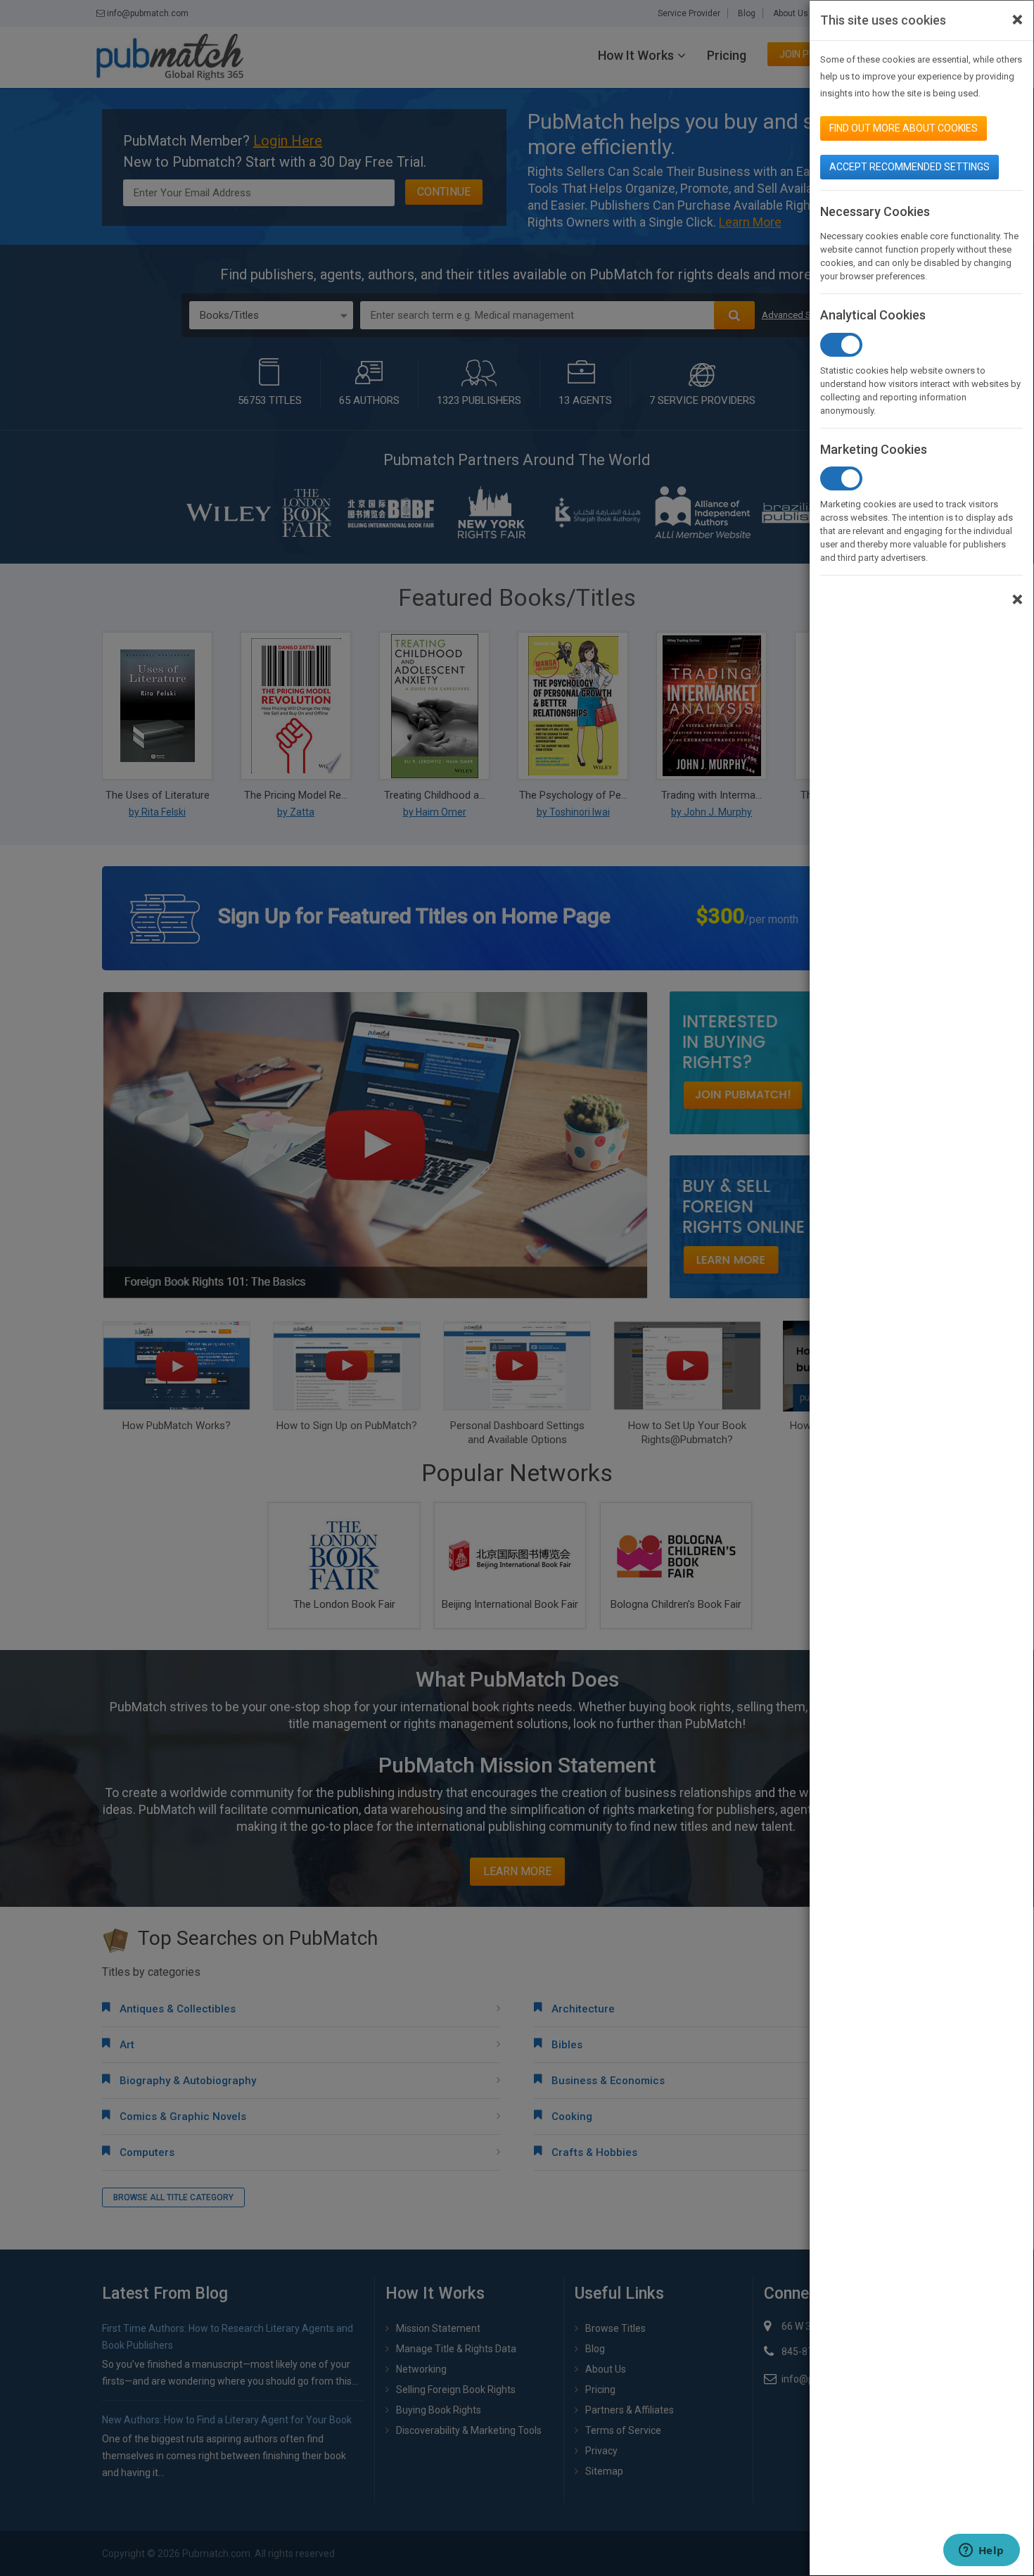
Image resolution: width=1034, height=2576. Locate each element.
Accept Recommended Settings (909, 167)
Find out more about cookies (904, 128)
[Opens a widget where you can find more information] (981, 2551)
